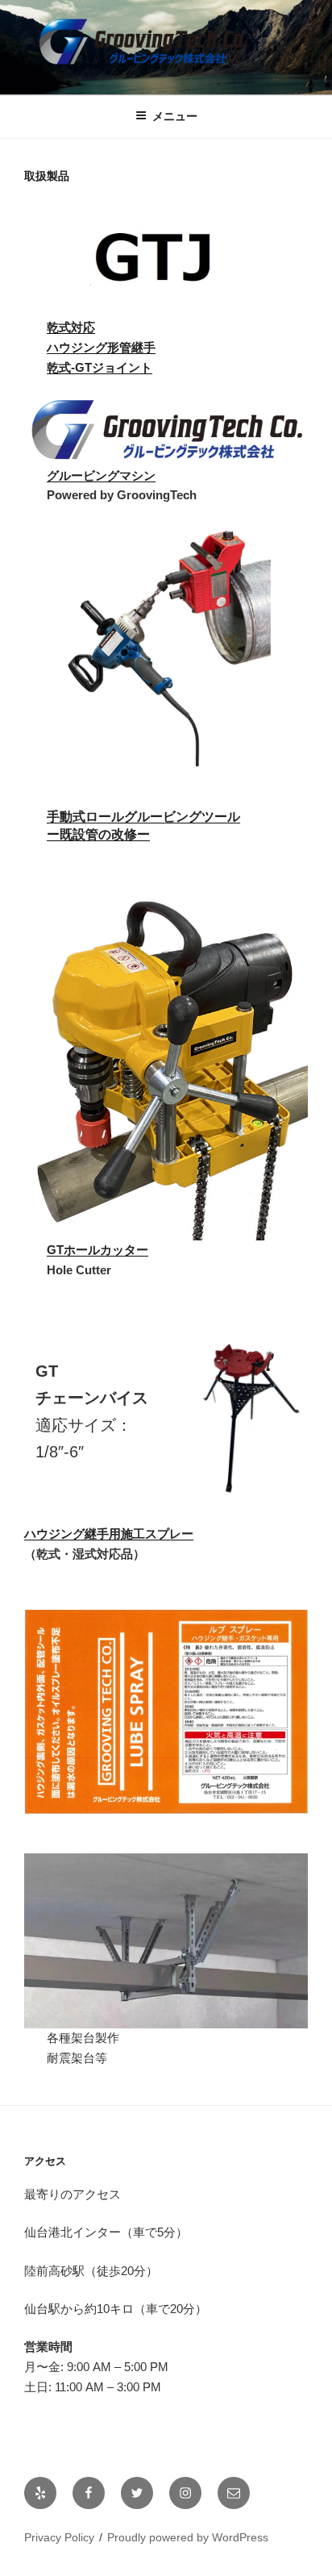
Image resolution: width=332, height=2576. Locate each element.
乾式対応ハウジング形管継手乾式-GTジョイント (101, 347)
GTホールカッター (98, 1250)
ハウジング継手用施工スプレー (109, 1534)
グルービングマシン (101, 475)
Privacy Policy (59, 2537)
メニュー (175, 116)
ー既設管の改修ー (98, 834)
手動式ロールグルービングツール (143, 817)
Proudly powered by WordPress (188, 2537)
